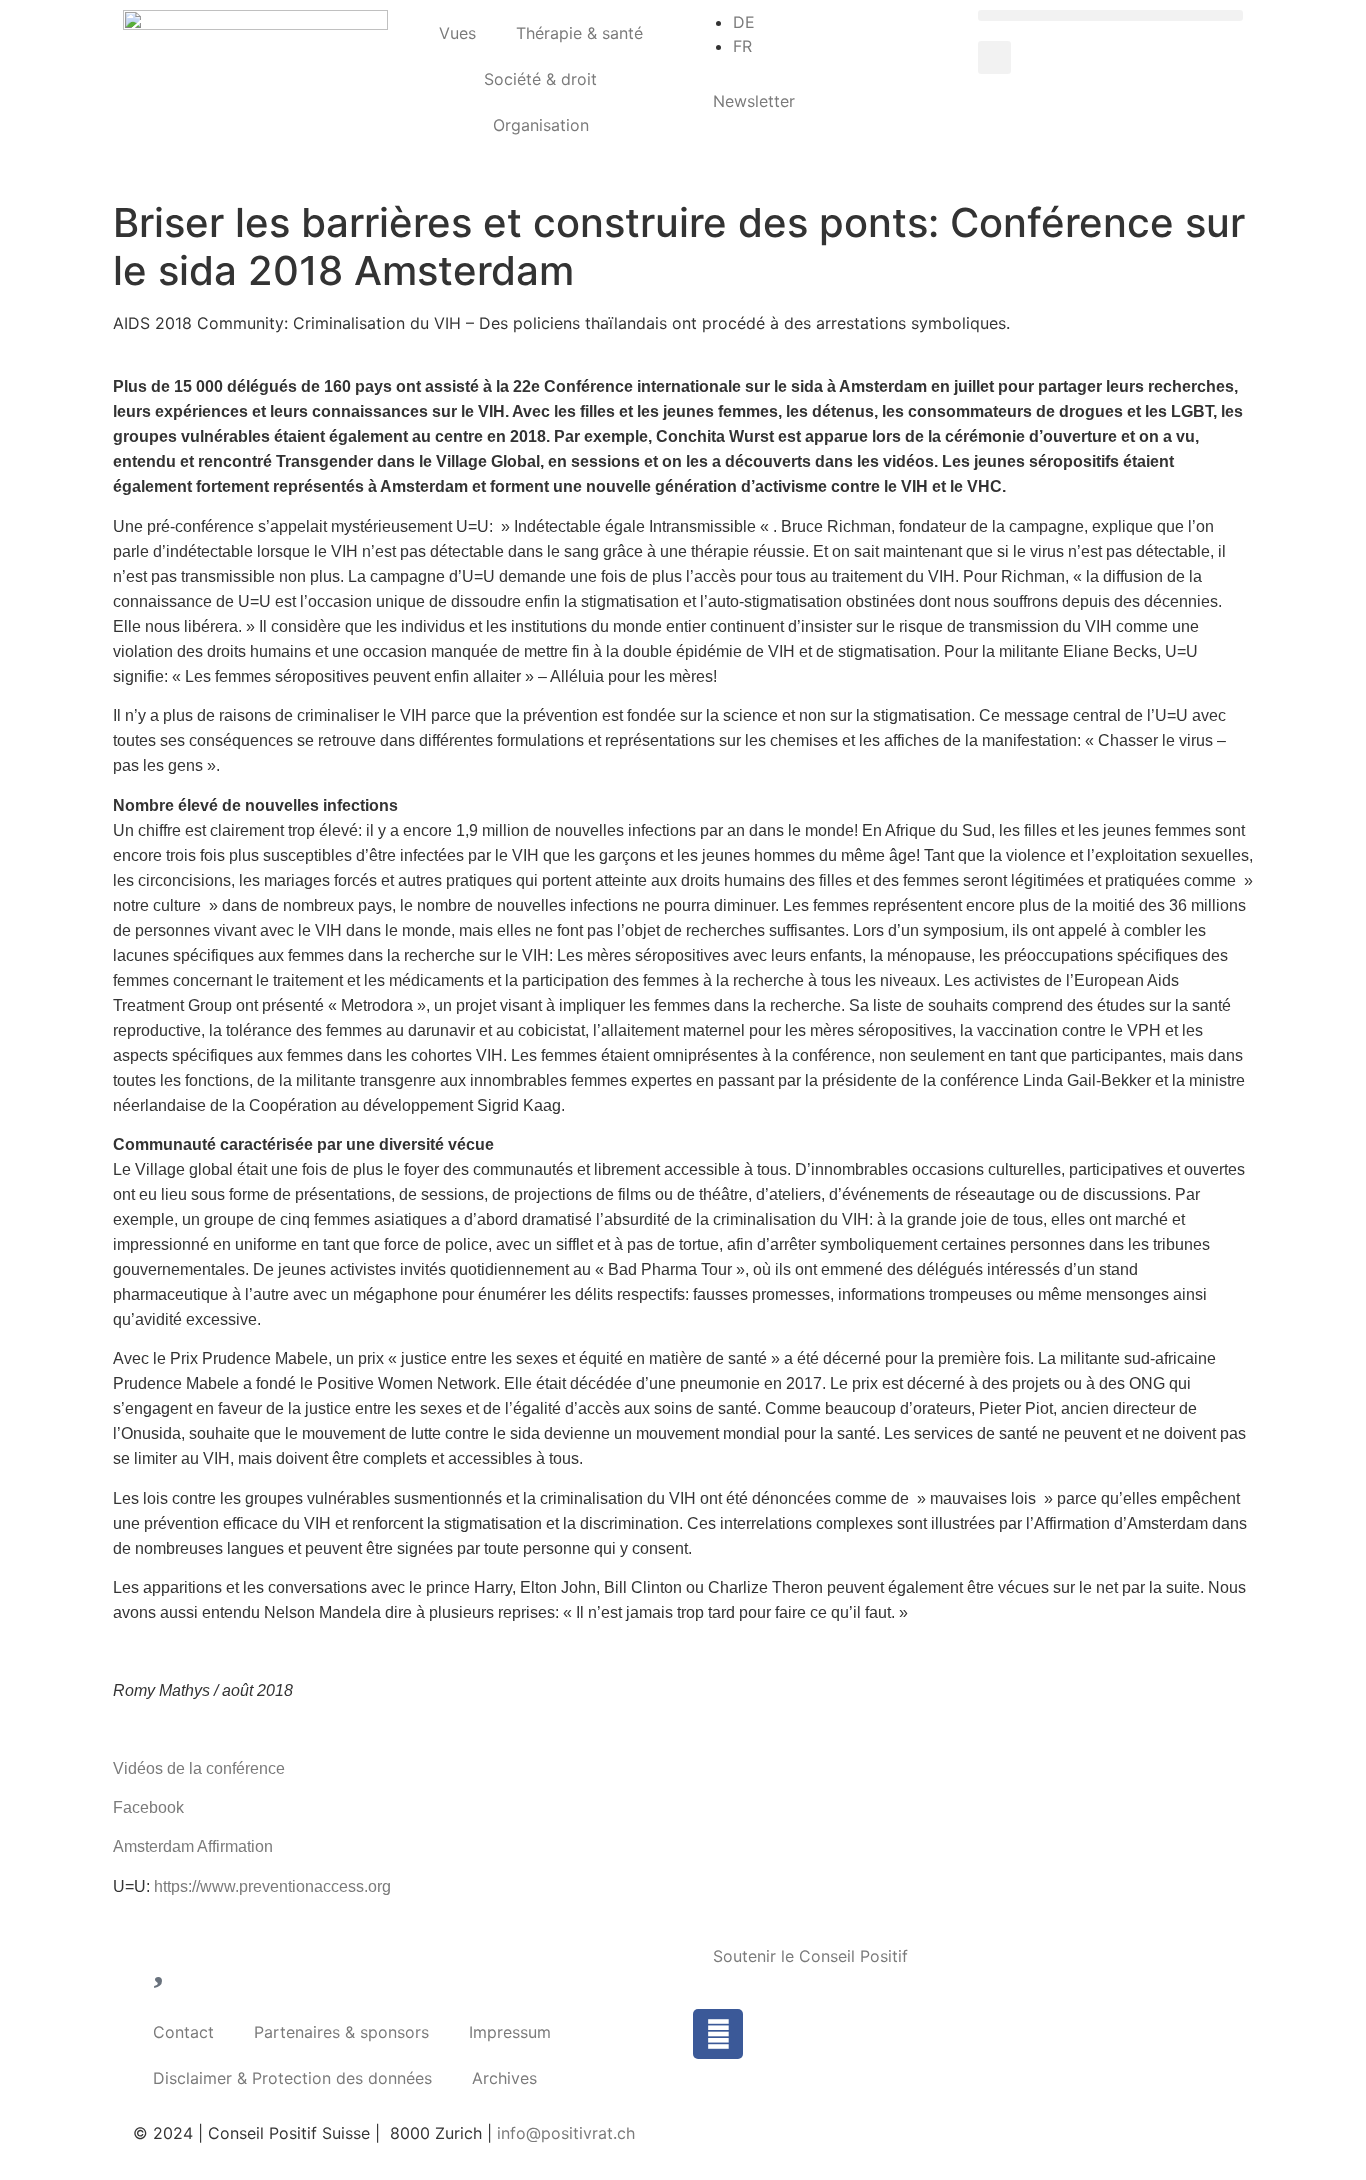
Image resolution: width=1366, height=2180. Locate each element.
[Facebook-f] (718, 2034)
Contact (183, 2032)
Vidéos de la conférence (199, 1768)
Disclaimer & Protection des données (292, 2078)
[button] (1110, 15)
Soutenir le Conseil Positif (810, 1956)
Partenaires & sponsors (341, 2032)
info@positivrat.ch (563, 2133)
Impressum (510, 2032)
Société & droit (540, 79)
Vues (457, 33)
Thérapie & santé (579, 33)
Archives (504, 2078)
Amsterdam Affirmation (193, 1846)
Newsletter (754, 101)
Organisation (541, 125)
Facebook (148, 1807)
